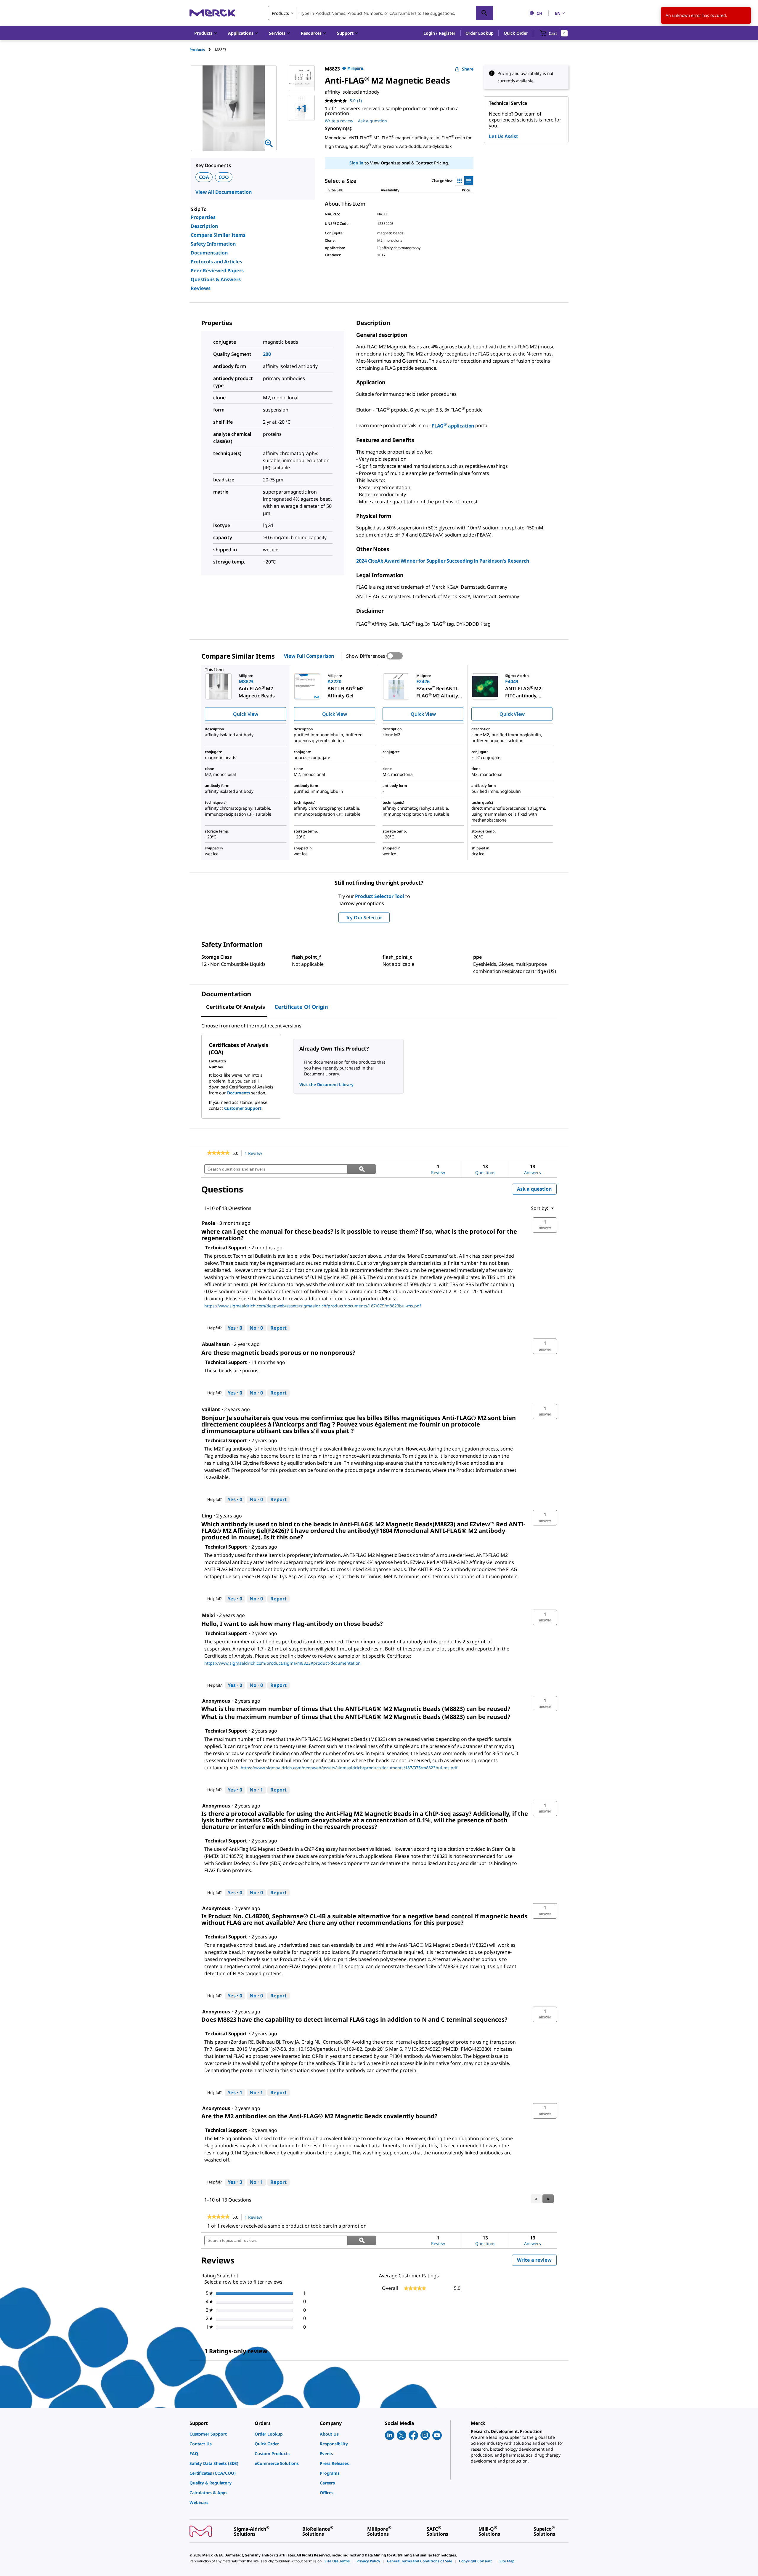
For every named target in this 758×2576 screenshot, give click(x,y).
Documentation (209, 253)
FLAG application (453, 426)
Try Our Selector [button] (364, 918)
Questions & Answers (216, 279)
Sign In (356, 163)
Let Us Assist (504, 136)
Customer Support (243, 1108)
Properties (203, 217)
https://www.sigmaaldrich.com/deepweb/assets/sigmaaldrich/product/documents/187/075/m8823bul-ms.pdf (313, 1306)
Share (468, 69)
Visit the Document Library (326, 1084)
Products (197, 50)
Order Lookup (480, 33)
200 (267, 354)
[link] (218, 1153)
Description (204, 226)
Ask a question (372, 121)
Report (278, 1328)
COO (224, 177)
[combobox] (380, 13)
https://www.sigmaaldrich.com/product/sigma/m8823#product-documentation (282, 1663)
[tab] (202, 50)
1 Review (255, 1153)
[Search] (484, 13)
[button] (439, 33)
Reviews (201, 288)
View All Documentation (223, 192)
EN (558, 13)
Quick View (245, 714)
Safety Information (213, 244)
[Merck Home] (212, 13)
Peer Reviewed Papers (217, 270)
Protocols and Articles (216, 262)
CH (539, 13)
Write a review (339, 121)
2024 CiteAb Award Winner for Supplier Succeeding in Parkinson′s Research (443, 561)
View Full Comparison (309, 656)
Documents (239, 1093)
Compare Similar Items (218, 235)
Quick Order (516, 33)
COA (204, 177)
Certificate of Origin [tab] (301, 1007)
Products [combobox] (280, 13)
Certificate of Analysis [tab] (236, 1007)
